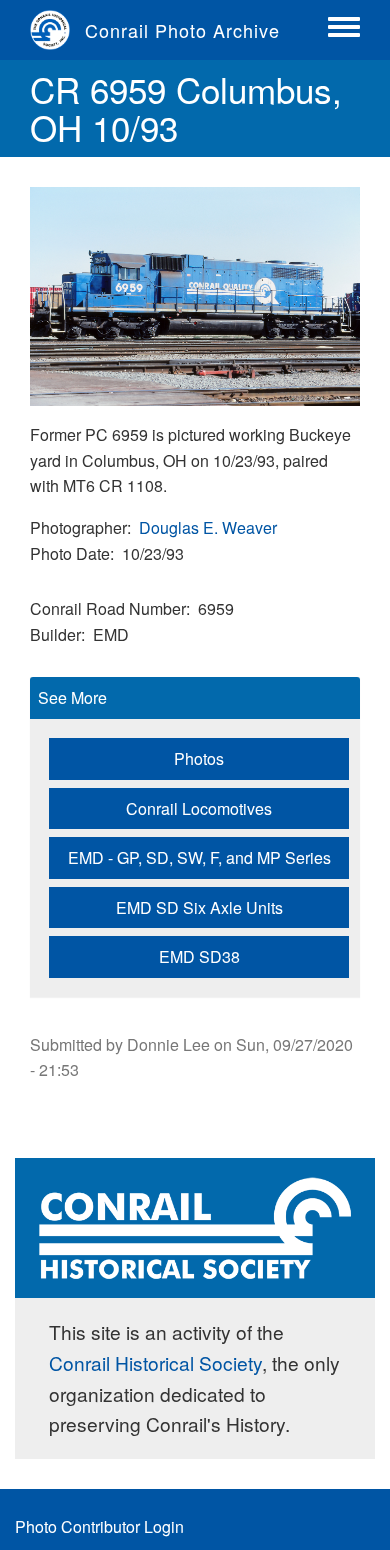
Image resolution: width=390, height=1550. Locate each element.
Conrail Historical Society (155, 1362)
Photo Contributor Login (99, 1526)
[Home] (57, 30)
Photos (199, 758)
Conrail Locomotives (199, 808)
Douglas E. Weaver (208, 527)
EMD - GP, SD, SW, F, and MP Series (199, 857)
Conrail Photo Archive (182, 30)
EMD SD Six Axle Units (199, 907)
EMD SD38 (199, 956)
